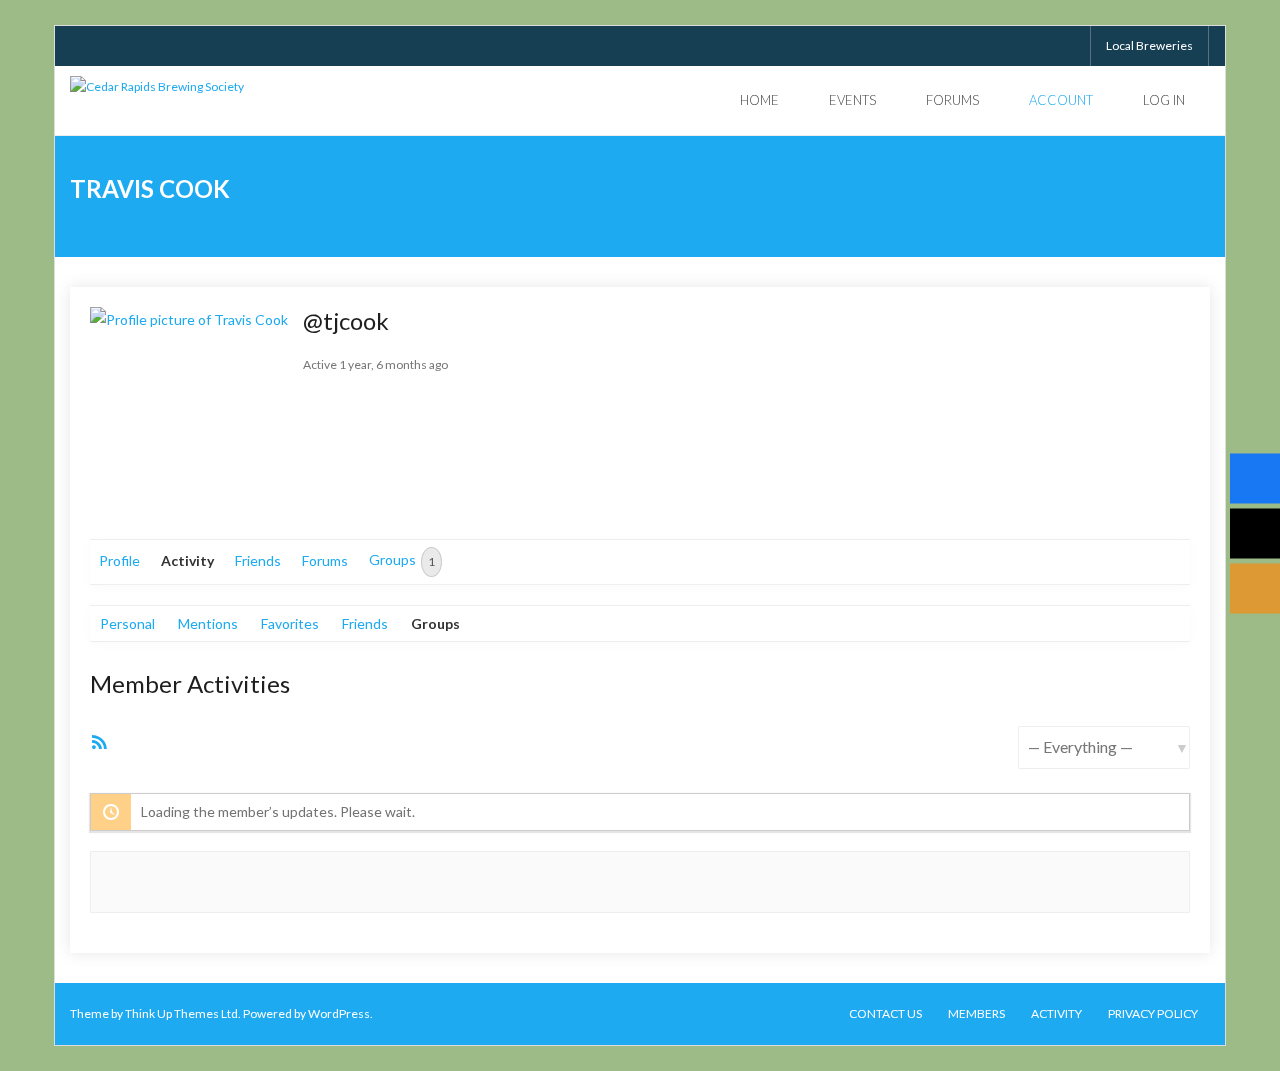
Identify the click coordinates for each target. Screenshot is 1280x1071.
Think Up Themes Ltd (181, 1013)
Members (976, 1013)
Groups (402, 561)
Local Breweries (1149, 45)
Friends (258, 560)
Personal (127, 623)
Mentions (208, 623)
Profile (119, 560)
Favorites (290, 623)
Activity (187, 560)
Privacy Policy (1153, 1013)
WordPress (339, 1013)
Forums (325, 560)
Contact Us (885, 1013)
